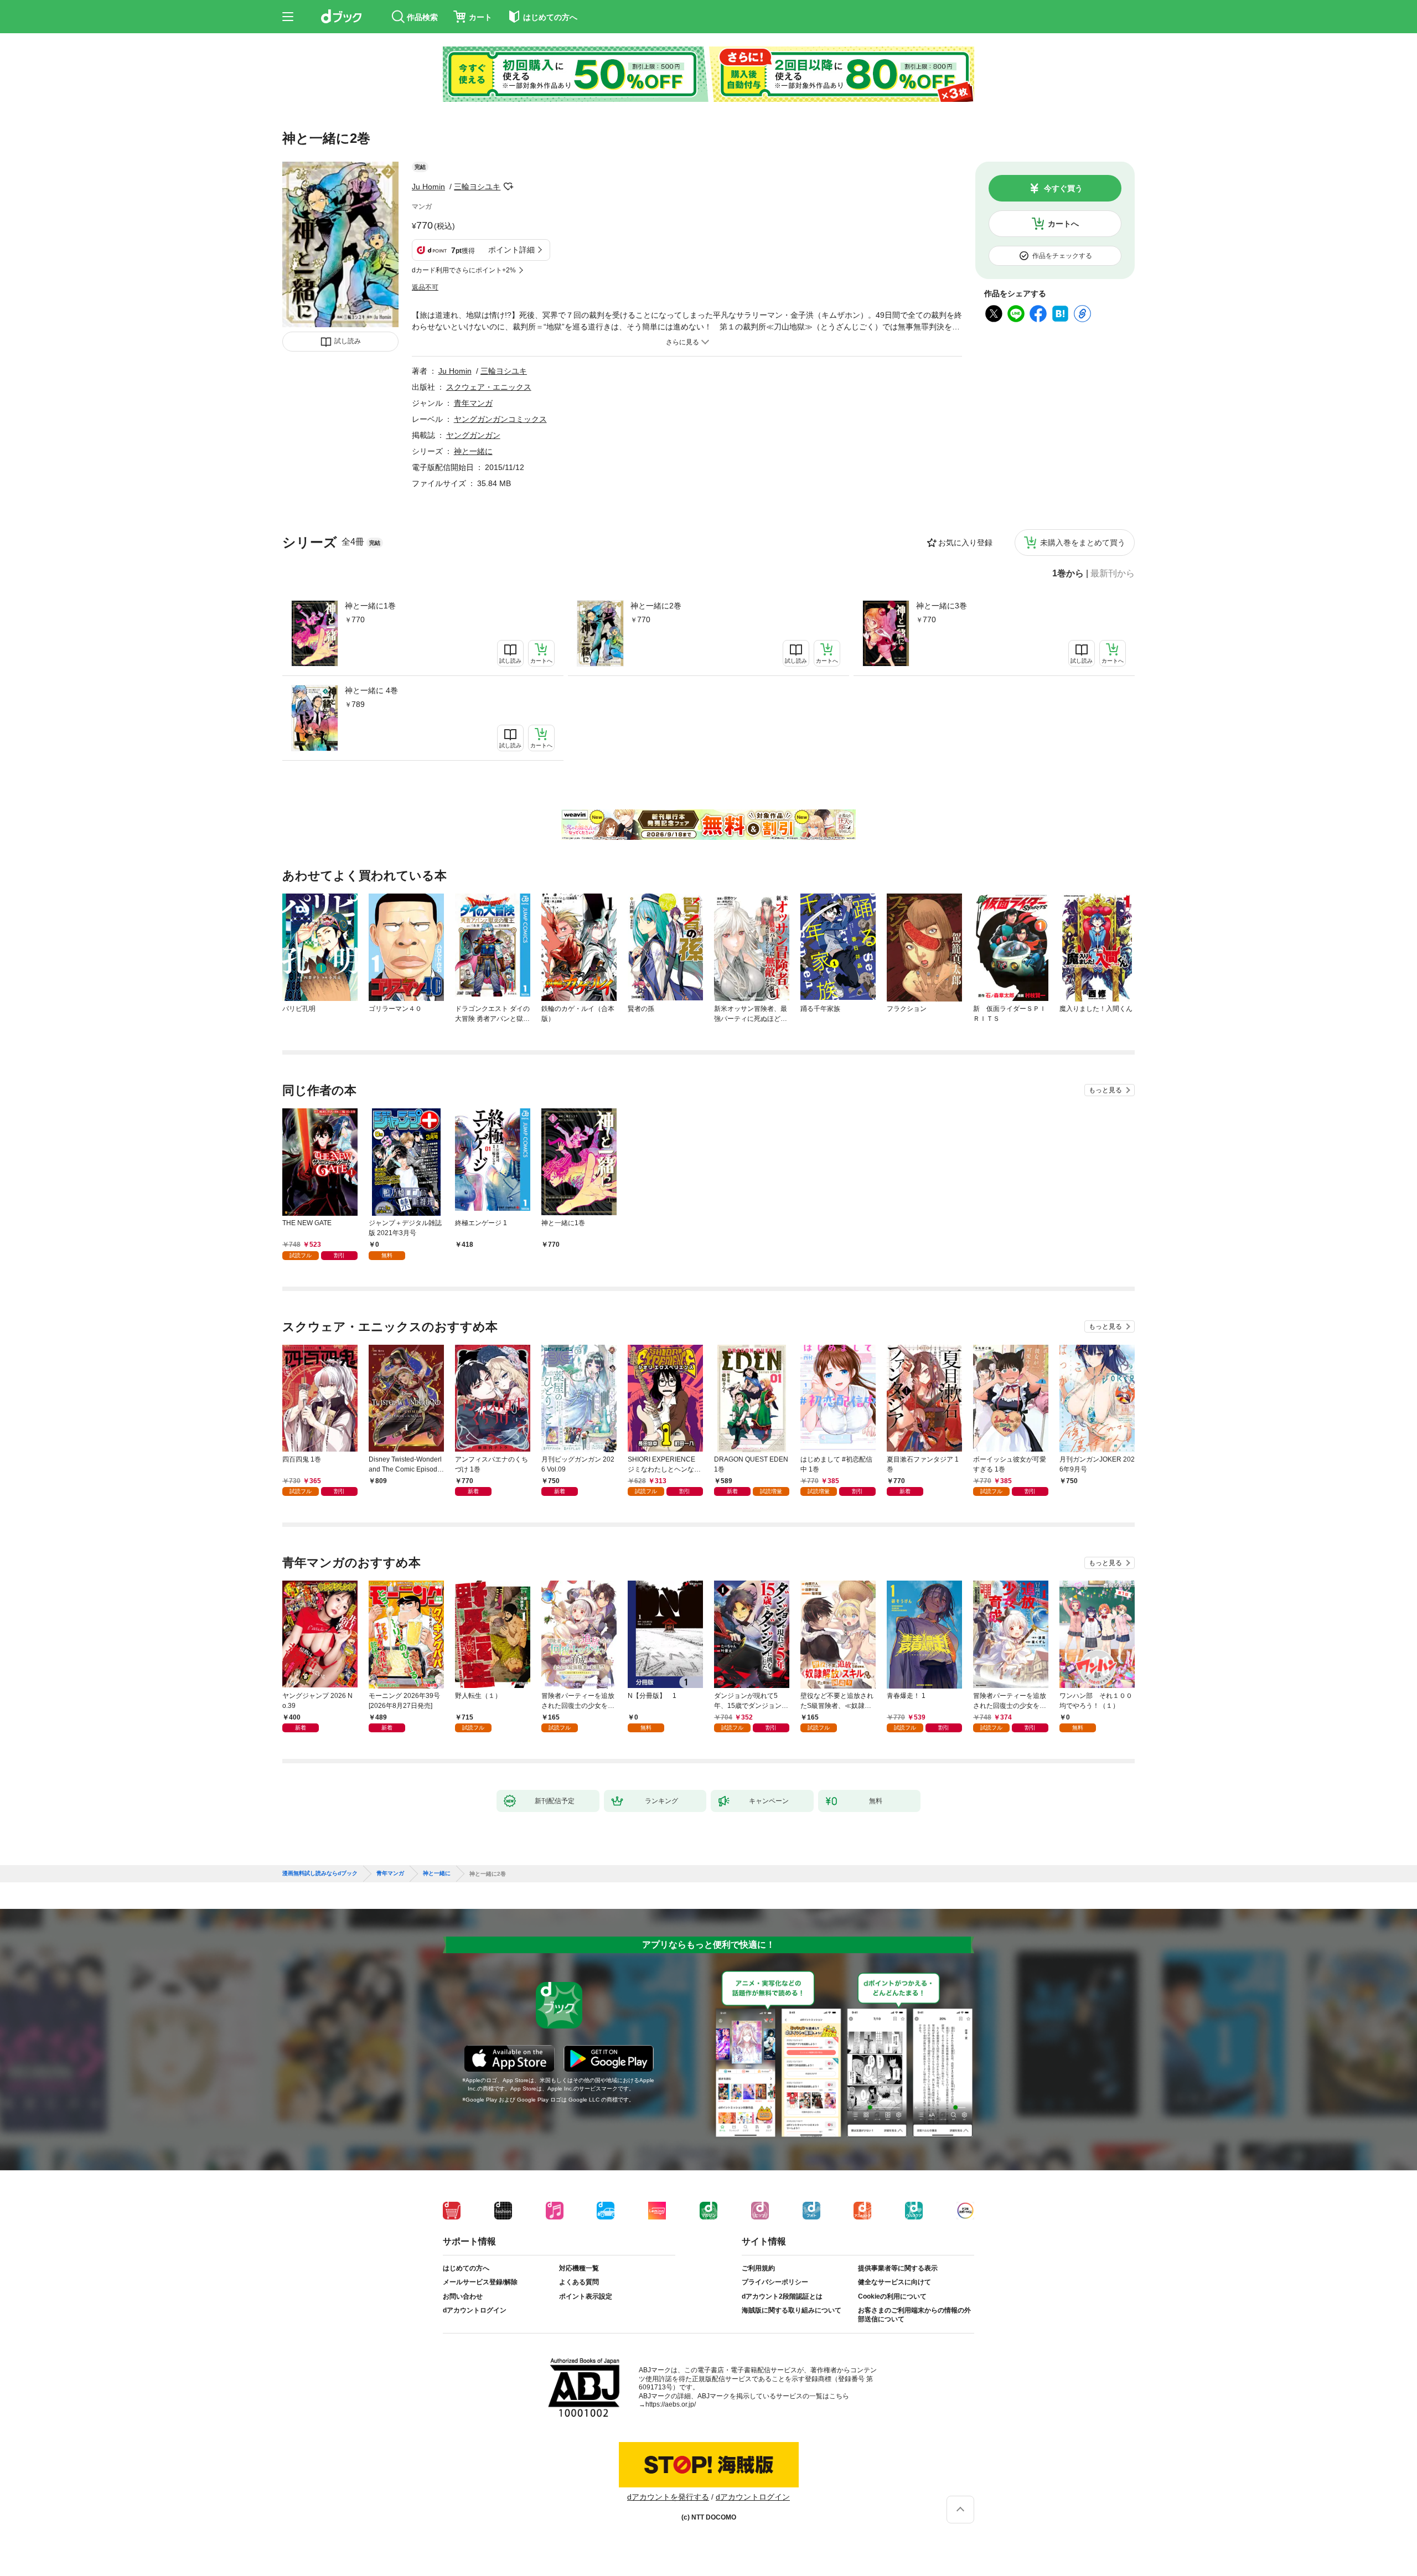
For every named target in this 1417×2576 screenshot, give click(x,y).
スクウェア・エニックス (489, 387)
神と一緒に (473, 451)
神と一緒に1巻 (370, 606)
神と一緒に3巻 (942, 606)
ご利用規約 (758, 2268)
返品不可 (425, 287)
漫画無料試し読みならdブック (320, 1873)
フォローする (508, 187)
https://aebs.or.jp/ (671, 2404)
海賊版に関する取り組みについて (792, 2310)
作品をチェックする (1062, 256)
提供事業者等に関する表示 (898, 2268)
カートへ (1063, 224)
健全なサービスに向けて (894, 2282)
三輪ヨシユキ (477, 187)
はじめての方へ (466, 2268)
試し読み (348, 341)
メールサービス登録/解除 (480, 2282)
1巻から (1068, 574)
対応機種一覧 (579, 2268)
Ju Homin (428, 187)
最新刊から (1113, 574)
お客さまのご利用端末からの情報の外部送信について (914, 2315)
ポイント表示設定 (586, 2296)
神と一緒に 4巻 (371, 690)
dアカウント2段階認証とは (782, 2296)
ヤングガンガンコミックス (500, 419)
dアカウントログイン (475, 2310)
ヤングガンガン (473, 435)
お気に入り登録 (965, 543)
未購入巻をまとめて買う (1083, 543)
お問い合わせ (463, 2296)
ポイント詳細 (511, 250)
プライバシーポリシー (775, 2282)
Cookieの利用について (892, 2296)
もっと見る (1105, 1090)
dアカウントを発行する (668, 2497)
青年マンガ (473, 403)
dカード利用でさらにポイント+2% (464, 270)
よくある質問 (579, 2282)
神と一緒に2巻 (656, 606)
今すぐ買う (1063, 188)
